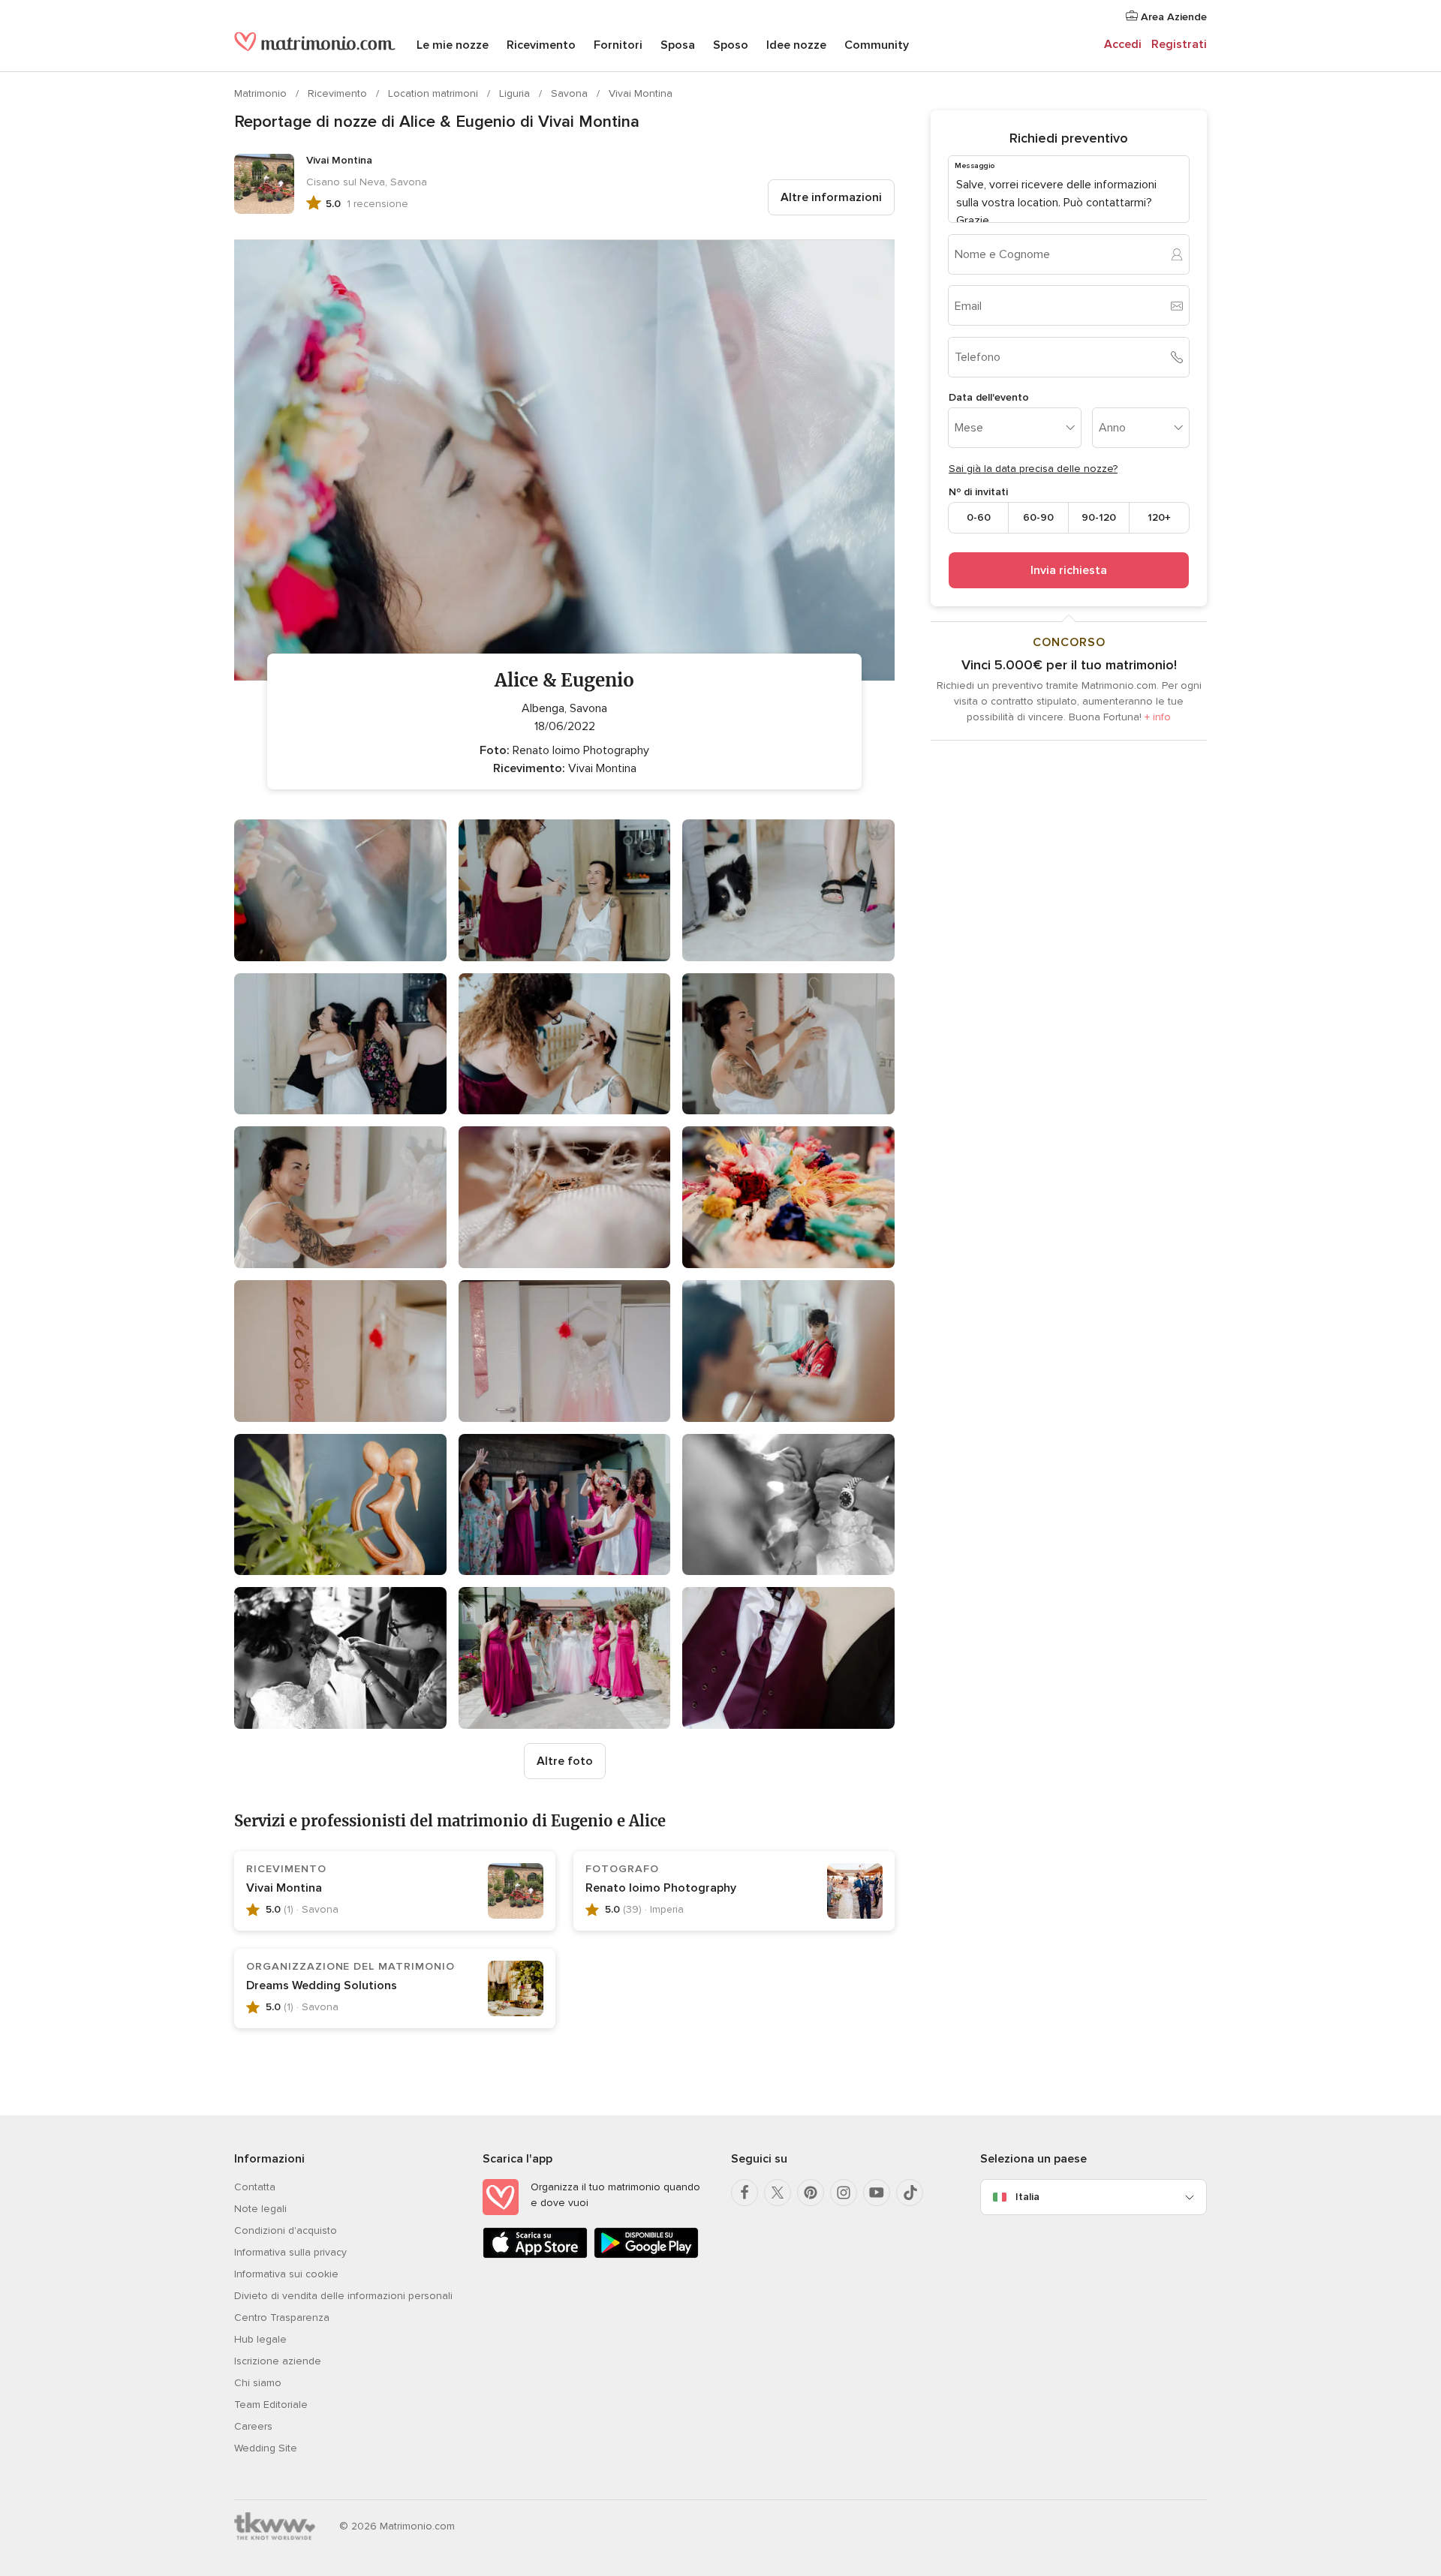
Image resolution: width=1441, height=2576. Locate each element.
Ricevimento (541, 45)
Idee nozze (796, 45)
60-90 (1038, 517)
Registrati (1179, 44)
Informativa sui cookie (286, 2274)
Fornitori (618, 45)
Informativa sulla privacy (290, 2252)
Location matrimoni (435, 93)
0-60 (979, 517)
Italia (1027, 2197)
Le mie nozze (453, 45)
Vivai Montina (641, 93)
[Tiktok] (910, 2193)
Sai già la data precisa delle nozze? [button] (1033, 469)
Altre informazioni (831, 197)
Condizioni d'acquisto (286, 2230)
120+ (1159, 517)
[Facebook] (745, 2193)
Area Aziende (1172, 17)
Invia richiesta (1069, 570)
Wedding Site (266, 2448)
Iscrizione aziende (278, 2361)
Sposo (731, 45)
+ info (1158, 717)
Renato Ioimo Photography (661, 1888)
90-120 (1099, 517)
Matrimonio (262, 93)
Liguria (516, 93)
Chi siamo (258, 2383)
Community (877, 45)
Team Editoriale (271, 2405)
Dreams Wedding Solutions (322, 1985)
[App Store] (535, 2255)
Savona (571, 93)
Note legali (260, 2209)
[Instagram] (844, 2193)
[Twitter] (778, 2193)
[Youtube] (877, 2193)
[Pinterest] (811, 2193)
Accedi (1123, 44)
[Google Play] (646, 2255)
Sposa (678, 45)
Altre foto (565, 1761)
